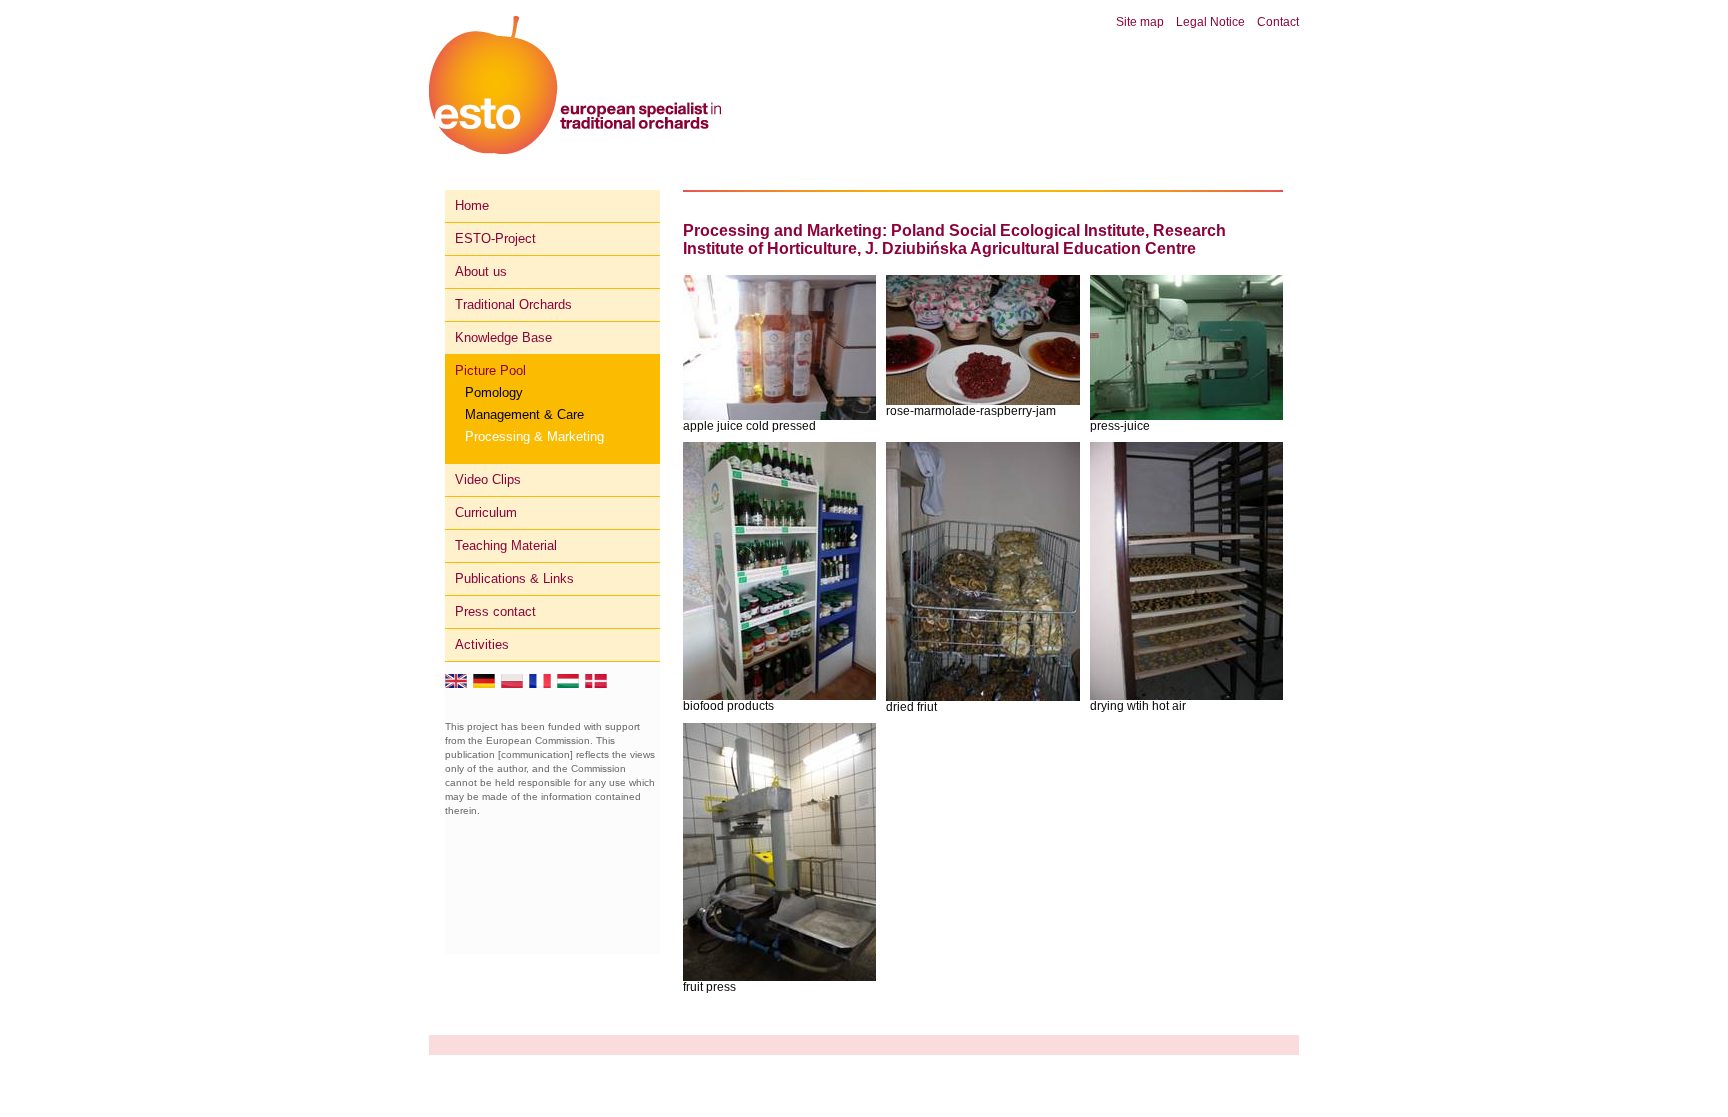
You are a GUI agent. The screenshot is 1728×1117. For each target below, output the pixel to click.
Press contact (495, 611)
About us (481, 271)
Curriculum (486, 512)
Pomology (494, 392)
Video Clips (488, 479)
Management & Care (524, 414)
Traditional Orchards (513, 304)
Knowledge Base (503, 337)
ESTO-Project (495, 238)
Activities (482, 644)
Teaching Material (506, 545)
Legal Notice (1210, 22)
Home (472, 205)
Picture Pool (490, 370)
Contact (1278, 22)
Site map (1140, 22)
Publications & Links (514, 578)
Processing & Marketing (534, 436)
